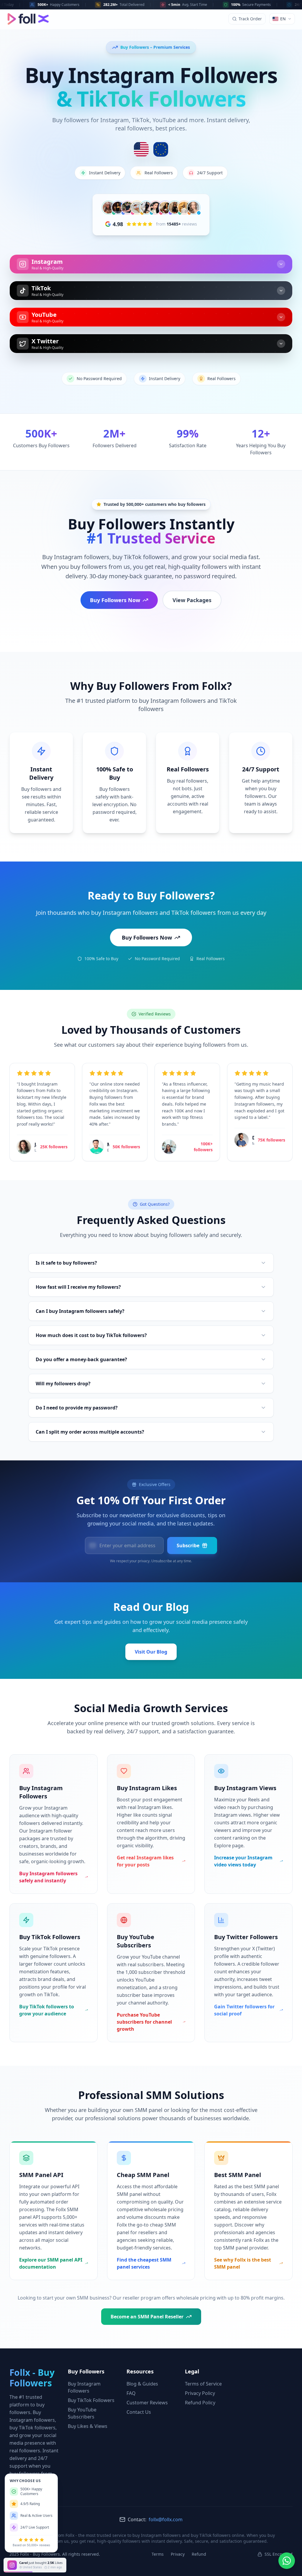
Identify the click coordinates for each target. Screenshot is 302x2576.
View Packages (192, 600)
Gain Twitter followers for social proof (244, 2010)
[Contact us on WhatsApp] (287, 2561)
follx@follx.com (166, 2519)
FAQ (131, 2393)
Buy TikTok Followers (91, 2400)
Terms (158, 2554)
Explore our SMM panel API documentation (51, 2263)
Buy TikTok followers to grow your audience (47, 2010)
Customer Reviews (147, 2403)
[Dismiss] (68, 2559)
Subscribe (188, 1545)
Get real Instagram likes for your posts (145, 1861)
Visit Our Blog (151, 1652)
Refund (199, 2554)
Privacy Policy (200, 2393)
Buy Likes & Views (88, 2426)
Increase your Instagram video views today (243, 1861)
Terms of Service (203, 2384)
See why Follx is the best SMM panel (243, 2263)
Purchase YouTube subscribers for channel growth (144, 2022)
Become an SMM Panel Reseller (147, 2317)
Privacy (178, 2554)
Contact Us (139, 2412)
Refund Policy (200, 2403)
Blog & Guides (142, 2384)
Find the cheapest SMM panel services (144, 2263)
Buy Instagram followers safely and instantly (48, 1877)
